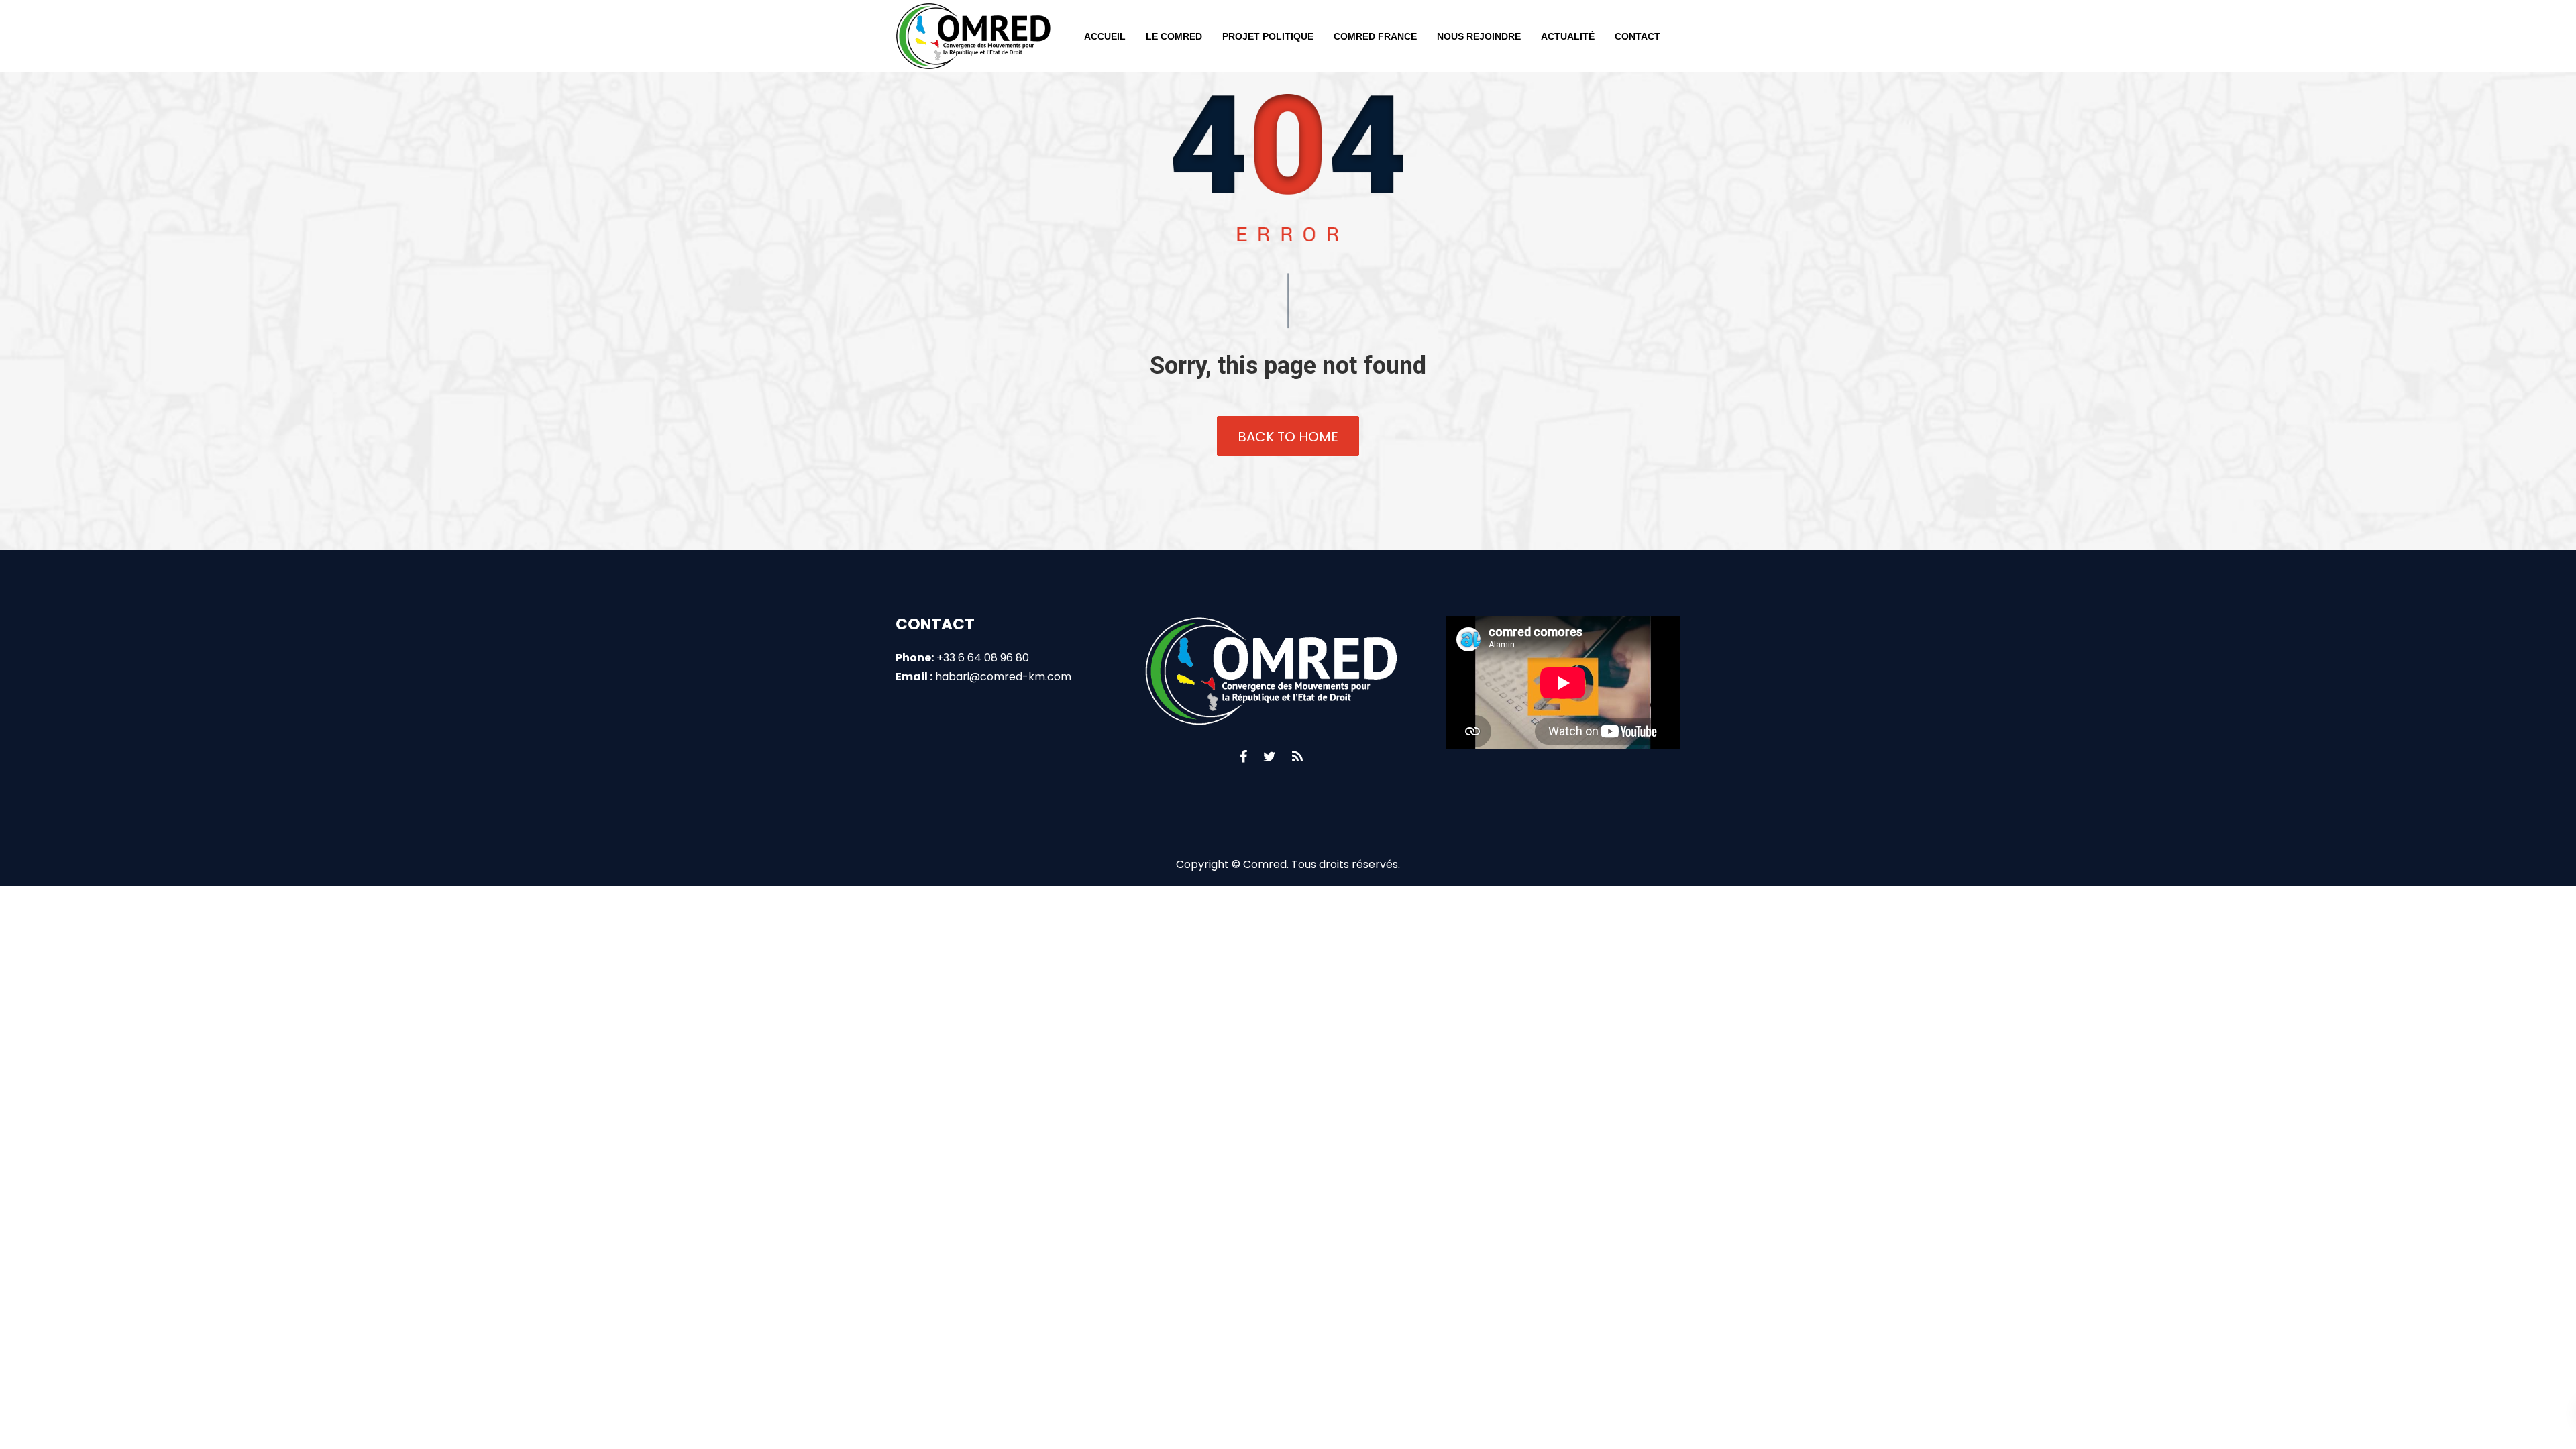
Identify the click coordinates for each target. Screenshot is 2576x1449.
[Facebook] (1243, 757)
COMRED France (1375, 36)
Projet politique (1268, 36)
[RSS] (1297, 757)
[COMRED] (973, 36)
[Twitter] (1270, 757)
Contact (1638, 36)
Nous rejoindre (1479, 36)
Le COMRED (1174, 36)
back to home (1288, 437)
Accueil (1105, 36)
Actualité (1568, 36)
